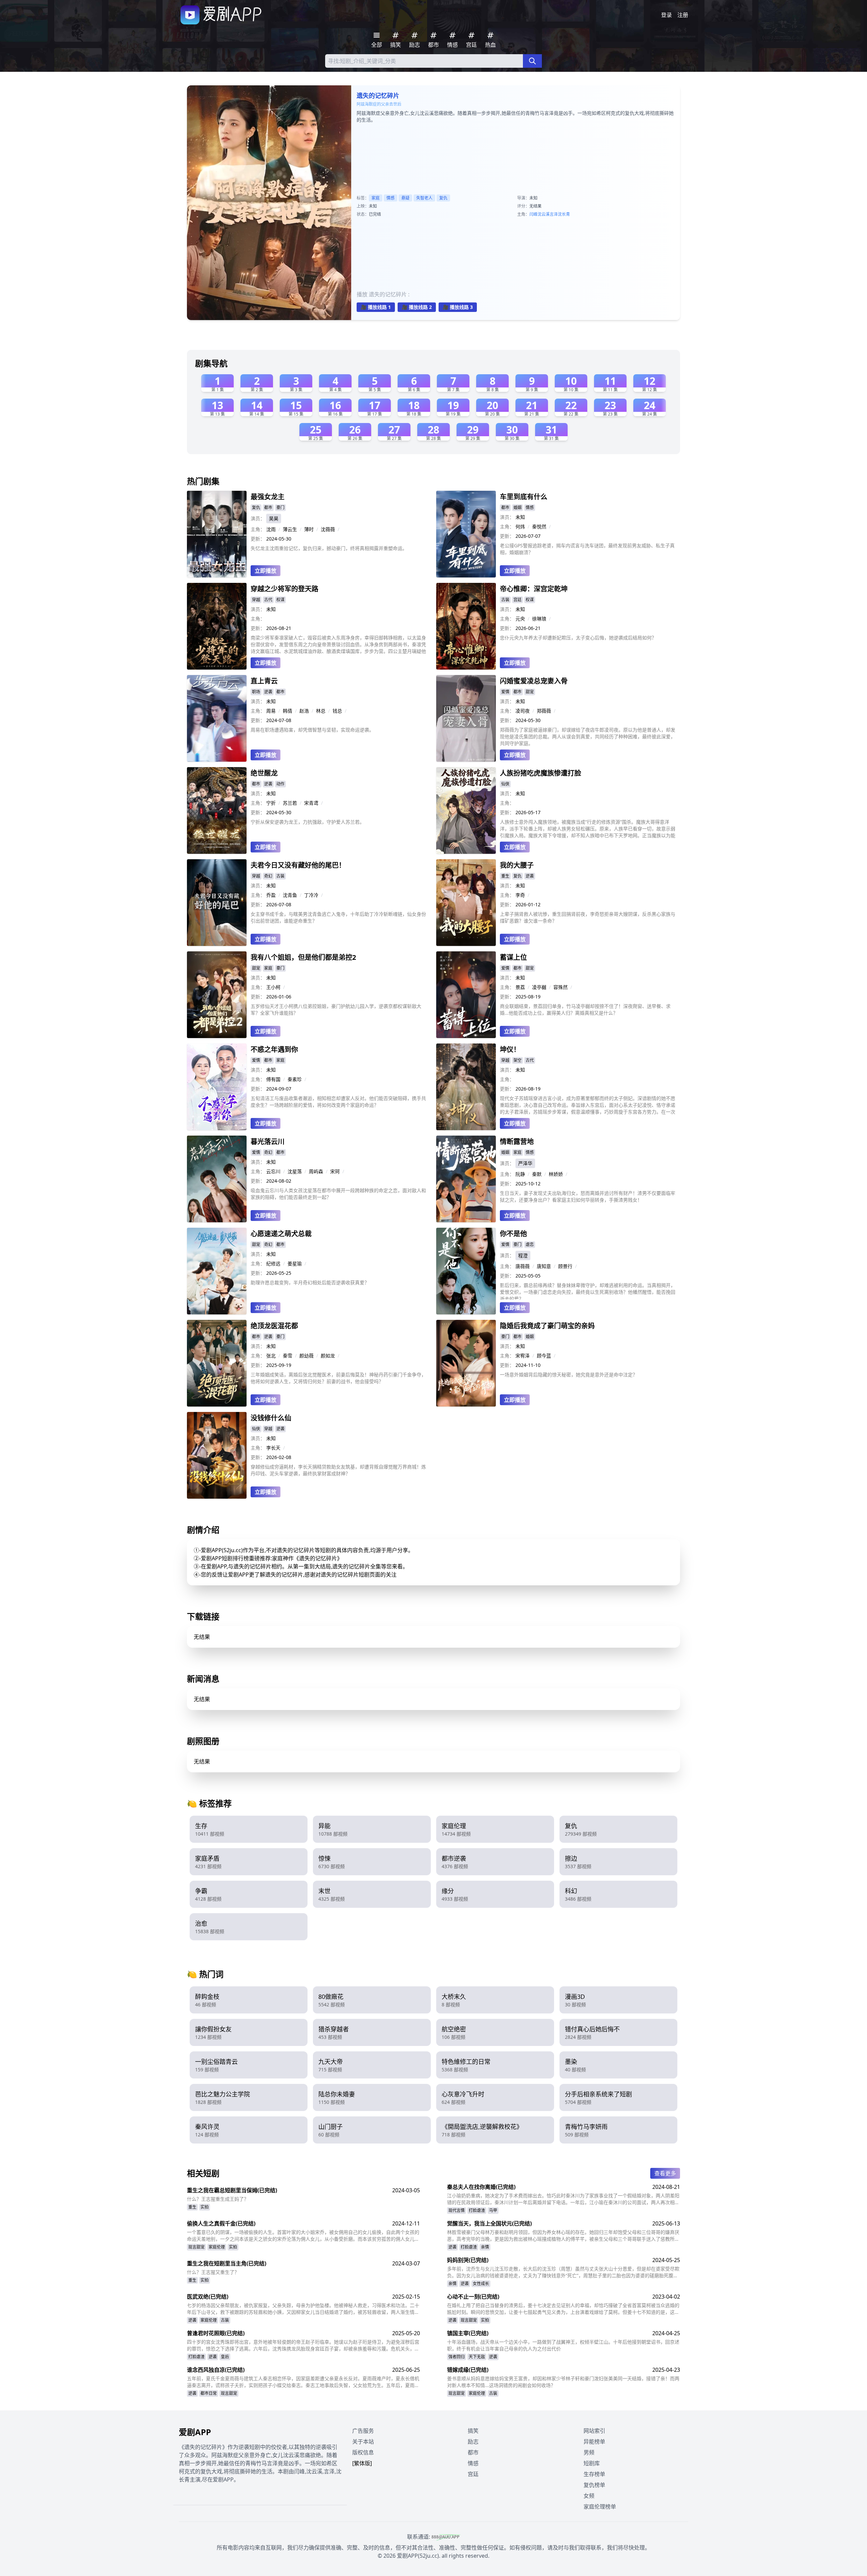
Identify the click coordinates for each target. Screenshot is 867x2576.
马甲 (493, 2210)
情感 (390, 198)
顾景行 (565, 1266)
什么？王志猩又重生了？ (213, 2272)
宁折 (271, 803)
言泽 (554, 214)
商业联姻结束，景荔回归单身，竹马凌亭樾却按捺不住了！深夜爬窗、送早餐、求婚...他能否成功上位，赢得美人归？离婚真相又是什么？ (585, 1009)
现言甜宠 (196, 2247)
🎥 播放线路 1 (376, 307)
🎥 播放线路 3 (458, 307)
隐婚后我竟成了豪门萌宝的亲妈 (547, 1326)
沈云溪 (544, 214)
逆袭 (268, 692)
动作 (280, 784)
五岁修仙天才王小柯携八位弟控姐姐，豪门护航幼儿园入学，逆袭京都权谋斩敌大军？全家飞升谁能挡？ (336, 1009)
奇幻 (268, 876)
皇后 (225, 2357)
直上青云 (264, 681)
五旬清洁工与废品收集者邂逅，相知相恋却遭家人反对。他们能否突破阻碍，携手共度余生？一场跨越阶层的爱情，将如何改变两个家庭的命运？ (338, 1102)
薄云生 (290, 529)
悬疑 (405, 198)
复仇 (443, 198)
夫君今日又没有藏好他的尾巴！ (298, 865)
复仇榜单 (594, 2485)
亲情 (485, 2247)
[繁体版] (362, 2463)
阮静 (520, 1174)
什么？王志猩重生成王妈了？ (218, 2199)
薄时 (309, 529)
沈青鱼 (290, 895)
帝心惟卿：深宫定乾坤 (534, 589)
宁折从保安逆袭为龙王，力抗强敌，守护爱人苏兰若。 (308, 822)
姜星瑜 (295, 1263)
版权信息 (363, 2452)
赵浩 (304, 711)
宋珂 (335, 1171)
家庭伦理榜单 (600, 2507)
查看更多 (665, 2173)
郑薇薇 (544, 711)
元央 (520, 619)
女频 (589, 2496)
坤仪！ (510, 1049)
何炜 (520, 526)
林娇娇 (556, 1174)
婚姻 (517, 508)
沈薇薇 (328, 529)
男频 (589, 2452)
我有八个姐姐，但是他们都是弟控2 (303, 957)
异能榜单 (594, 2442)
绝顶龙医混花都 (274, 1326)
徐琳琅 (539, 619)
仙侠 (505, 784)
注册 (683, 15)
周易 (271, 711)
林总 (321, 711)
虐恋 (530, 1244)
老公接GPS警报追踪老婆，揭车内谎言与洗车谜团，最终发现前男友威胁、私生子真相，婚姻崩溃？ (587, 549)
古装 (505, 600)
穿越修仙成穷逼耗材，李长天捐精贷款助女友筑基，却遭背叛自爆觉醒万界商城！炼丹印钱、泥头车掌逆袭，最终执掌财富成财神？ (338, 1470)
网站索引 (594, 2431)
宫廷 (517, 600)
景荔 (520, 987)
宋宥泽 (523, 1356)
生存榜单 (594, 2474)
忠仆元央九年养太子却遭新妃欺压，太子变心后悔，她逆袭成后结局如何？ (578, 638)
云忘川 (273, 1171)
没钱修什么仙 (271, 1418)
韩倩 (288, 711)
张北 (271, 1356)
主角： (258, 529)
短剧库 (592, 2463)
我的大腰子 (517, 865)
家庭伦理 (217, 2247)
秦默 (537, 1174)
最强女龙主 (268, 497)
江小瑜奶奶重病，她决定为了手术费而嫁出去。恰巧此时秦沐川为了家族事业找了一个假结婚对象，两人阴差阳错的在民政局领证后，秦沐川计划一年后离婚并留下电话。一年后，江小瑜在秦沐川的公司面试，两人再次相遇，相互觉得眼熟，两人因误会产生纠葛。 (563, 2199)
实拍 (205, 2207)
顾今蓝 (544, 1356)
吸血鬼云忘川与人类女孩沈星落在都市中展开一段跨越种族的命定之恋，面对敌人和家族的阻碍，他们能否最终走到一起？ (338, 1194)
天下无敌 (477, 2357)
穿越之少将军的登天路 (284, 589)
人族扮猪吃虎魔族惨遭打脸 (541, 773)
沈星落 (295, 1171)
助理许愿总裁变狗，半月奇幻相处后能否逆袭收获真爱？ (310, 1282)
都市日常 (209, 2393)
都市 (268, 508)
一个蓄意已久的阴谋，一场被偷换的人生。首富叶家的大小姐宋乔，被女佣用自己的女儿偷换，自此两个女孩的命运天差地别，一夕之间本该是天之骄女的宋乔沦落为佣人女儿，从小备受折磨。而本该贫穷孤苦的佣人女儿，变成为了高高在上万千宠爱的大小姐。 (303, 2236)
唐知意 (544, 1266)
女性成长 (481, 2284)
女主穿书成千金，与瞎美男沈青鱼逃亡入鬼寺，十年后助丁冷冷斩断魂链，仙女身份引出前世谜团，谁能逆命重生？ (338, 917)
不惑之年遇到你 (274, 1049)
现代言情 (457, 2210)
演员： (258, 518)
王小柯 (273, 987)
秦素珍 (295, 1079)
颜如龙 (328, 1356)
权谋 (280, 600)
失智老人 (424, 198)
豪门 (280, 508)
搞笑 (473, 2431)
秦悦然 (539, 526)
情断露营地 (517, 1142)
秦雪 (288, 1356)
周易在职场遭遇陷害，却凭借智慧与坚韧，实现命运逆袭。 (312, 730)
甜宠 (530, 692)
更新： (258, 539)
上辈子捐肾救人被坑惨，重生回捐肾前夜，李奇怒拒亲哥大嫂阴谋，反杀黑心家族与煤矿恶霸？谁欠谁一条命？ (588, 917)
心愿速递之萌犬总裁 (281, 1234)
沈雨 (271, 529)
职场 (256, 692)
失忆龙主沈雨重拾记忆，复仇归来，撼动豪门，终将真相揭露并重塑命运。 (329, 548)
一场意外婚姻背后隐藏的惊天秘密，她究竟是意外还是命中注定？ (569, 1375)
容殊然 (561, 987)
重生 (505, 876)
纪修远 (273, 1263)
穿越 (256, 600)
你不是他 (513, 1234)
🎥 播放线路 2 (417, 307)
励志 (473, 2442)
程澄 (523, 1255)
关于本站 (363, 2442)
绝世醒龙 (264, 773)
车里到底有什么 (524, 497)
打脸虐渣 (477, 2210)
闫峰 (533, 214)
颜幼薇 (306, 1356)
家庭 (376, 198)
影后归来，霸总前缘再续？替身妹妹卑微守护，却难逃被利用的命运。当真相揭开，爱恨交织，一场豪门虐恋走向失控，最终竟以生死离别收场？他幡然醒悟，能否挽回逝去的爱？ (588, 1291)
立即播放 (266, 571)
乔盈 (271, 895)
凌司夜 (523, 711)
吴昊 (274, 518)
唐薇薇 (523, 1266)
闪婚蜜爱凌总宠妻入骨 (534, 681)
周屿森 (316, 1171)
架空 (517, 1060)
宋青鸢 (311, 803)
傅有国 (273, 1079)
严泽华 (525, 1163)
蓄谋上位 (513, 957)
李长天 (273, 1448)
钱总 (337, 711)
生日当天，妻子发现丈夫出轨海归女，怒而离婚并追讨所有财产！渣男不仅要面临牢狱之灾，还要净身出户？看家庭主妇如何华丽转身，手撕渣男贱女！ (588, 1196)
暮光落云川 (268, 1142)
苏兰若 (290, 803)
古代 (268, 600)
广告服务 (363, 2431)
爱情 (505, 692)
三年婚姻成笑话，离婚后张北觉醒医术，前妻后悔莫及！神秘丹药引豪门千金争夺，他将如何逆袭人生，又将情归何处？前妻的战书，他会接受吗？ (338, 1378)
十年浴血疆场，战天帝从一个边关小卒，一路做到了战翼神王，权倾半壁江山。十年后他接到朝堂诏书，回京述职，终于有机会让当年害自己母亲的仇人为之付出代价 (563, 2345)
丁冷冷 (311, 895)
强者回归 (457, 2357)
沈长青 (564, 214)
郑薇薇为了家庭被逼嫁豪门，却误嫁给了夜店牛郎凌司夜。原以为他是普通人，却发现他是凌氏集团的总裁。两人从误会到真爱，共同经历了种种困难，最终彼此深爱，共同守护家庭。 (588, 736)
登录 (667, 15)
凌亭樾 (539, 987)
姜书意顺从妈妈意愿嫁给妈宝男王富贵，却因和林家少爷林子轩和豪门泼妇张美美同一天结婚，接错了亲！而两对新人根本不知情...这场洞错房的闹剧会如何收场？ (563, 2382)
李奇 (520, 895)
